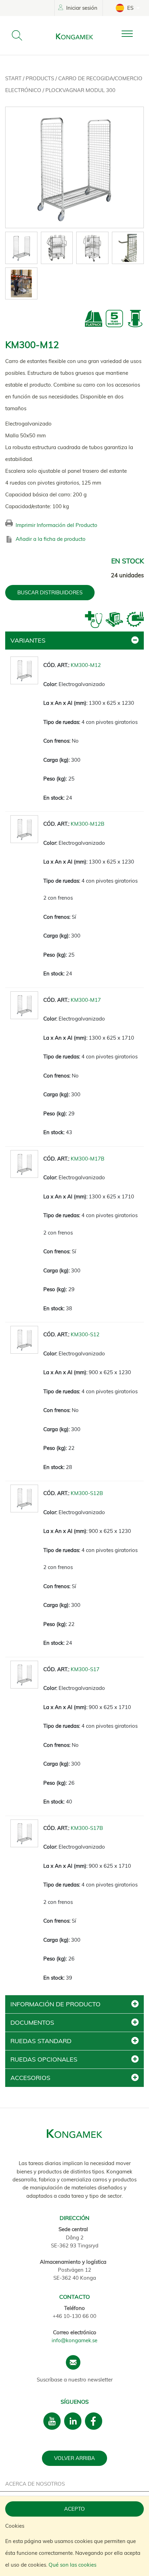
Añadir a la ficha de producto (51, 539)
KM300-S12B (87, 1493)
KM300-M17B (87, 1159)
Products (41, 78)
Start (14, 78)
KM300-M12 (86, 665)
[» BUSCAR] (17, 35)
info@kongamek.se (74, 2340)
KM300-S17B (87, 1828)
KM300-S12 (85, 1334)
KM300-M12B (87, 824)
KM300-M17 (86, 1000)
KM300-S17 (85, 1669)
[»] (133, 34)
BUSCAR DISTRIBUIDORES (50, 592)
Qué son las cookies (72, 2565)
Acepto (74, 2509)
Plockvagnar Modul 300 (80, 90)
